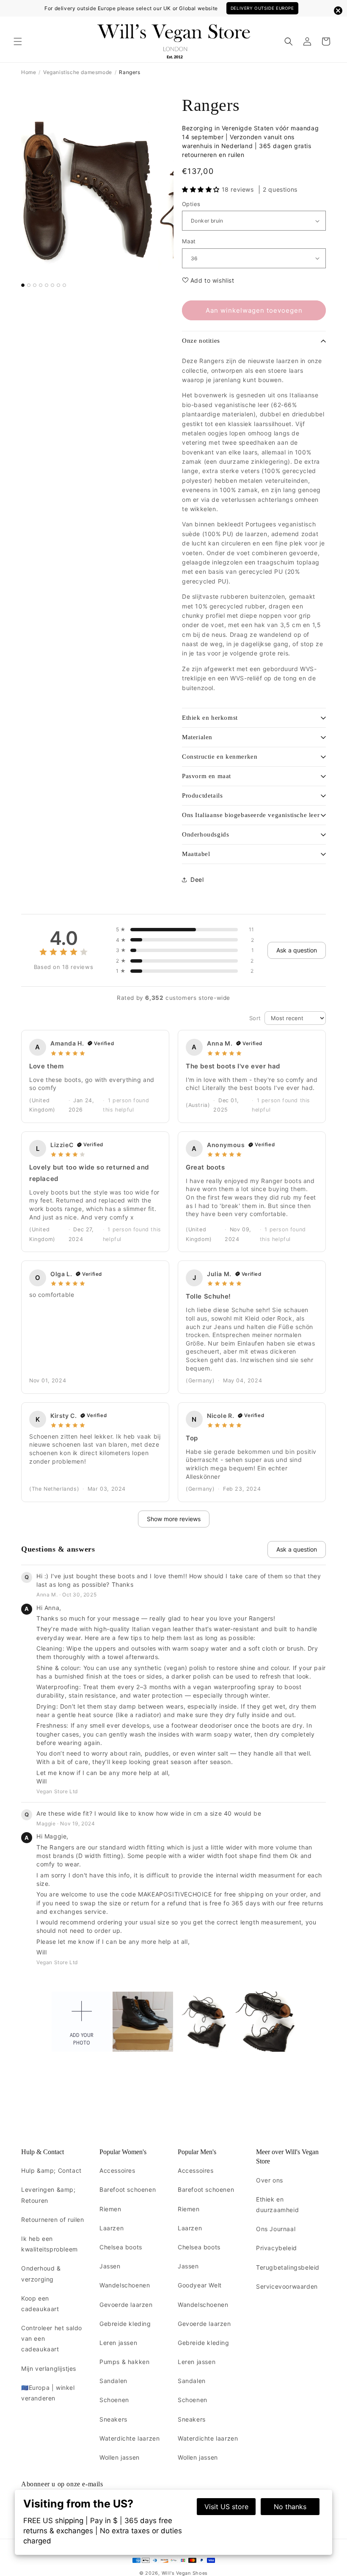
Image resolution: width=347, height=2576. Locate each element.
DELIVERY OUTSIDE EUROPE (262, 8)
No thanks (290, 2507)
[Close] (278, 1203)
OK (174, 1360)
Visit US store (226, 2507)
